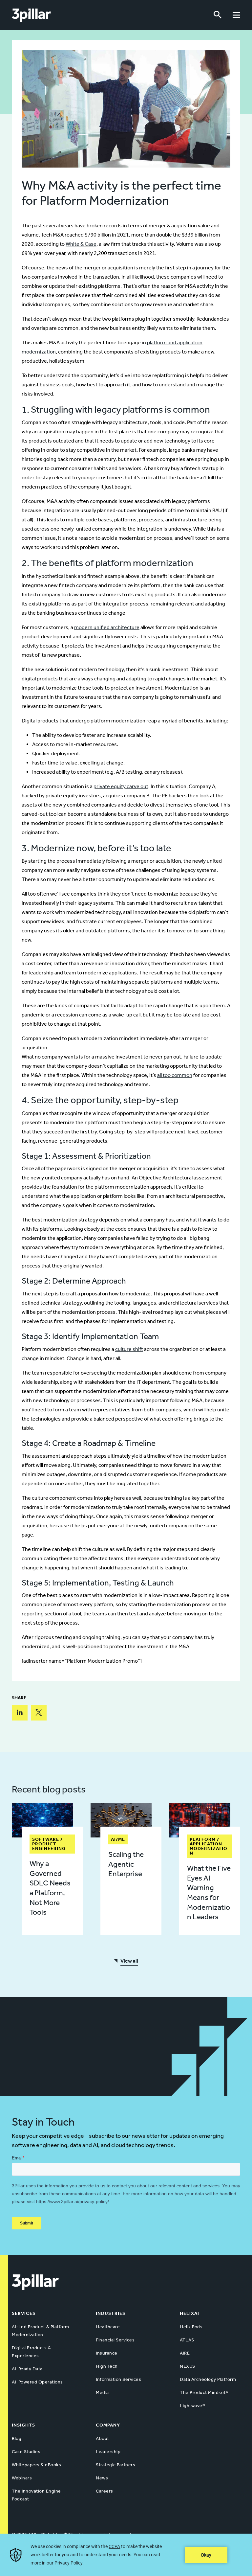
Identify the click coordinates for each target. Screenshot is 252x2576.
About (103, 2439)
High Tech (107, 2366)
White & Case (81, 244)
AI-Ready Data (27, 2369)
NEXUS (188, 2366)
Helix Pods (191, 2327)
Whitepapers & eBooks (36, 2465)
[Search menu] (218, 15)
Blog (17, 2439)
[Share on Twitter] (39, 1713)
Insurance (107, 2353)
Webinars (22, 2478)
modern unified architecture (107, 627)
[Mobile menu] (236, 15)
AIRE (185, 2353)
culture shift (129, 1349)
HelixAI (189, 2313)
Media (102, 2393)
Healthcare (108, 2327)
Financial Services (115, 2340)
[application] (126, 2555)
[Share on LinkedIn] (20, 1713)
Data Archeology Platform (208, 2379)
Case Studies (26, 2452)
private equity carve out (121, 786)
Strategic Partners (115, 2465)
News (102, 2478)
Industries (111, 2313)
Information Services (118, 2379)
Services (24, 2313)
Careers (105, 2491)
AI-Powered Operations (37, 2382)
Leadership (108, 2452)
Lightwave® (192, 2406)
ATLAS (187, 2340)
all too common (175, 1075)
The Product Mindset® (204, 2393)
